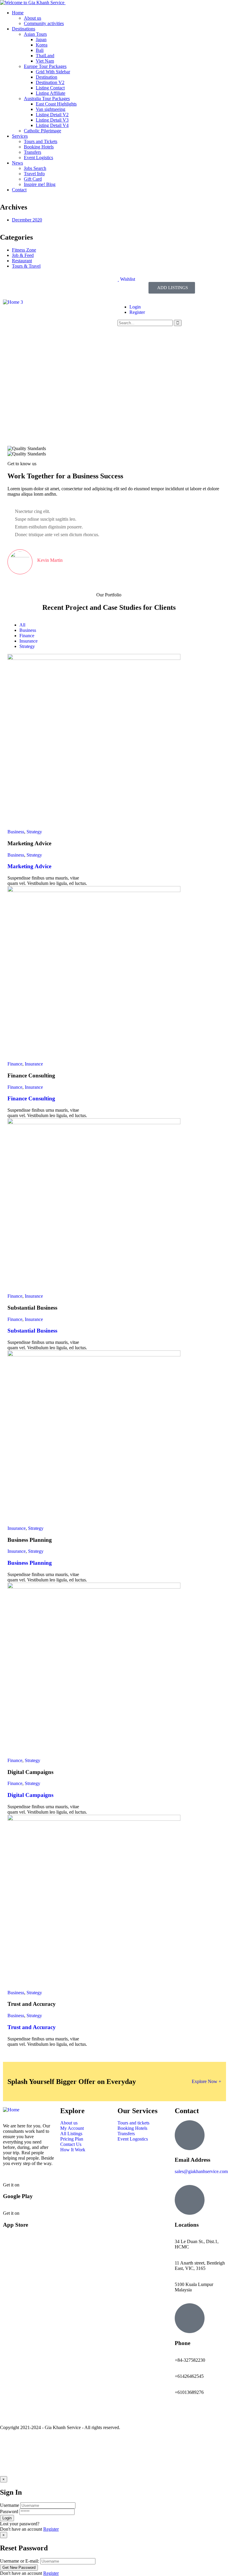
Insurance (34, 1064)
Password (9, 2511)
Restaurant (22, 261)
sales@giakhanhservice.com (201, 2171)
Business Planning (30, 1563)
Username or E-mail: (20, 2561)
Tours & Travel (26, 266)
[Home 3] (13, 302)
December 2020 (27, 220)
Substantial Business (32, 1331)
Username (10, 2505)
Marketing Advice (29, 866)
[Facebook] (10, 284)
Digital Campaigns (30, 1795)
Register (51, 2529)
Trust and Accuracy (32, 2027)
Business (16, 832)
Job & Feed (23, 255)
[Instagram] (43, 284)
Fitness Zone (24, 250)
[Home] (11, 2110)
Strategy (34, 832)
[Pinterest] (59, 284)
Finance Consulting (31, 1098)
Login (135, 307)
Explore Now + (206, 2081)
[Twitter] (27, 284)
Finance (15, 1064)
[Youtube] (10, 2413)
